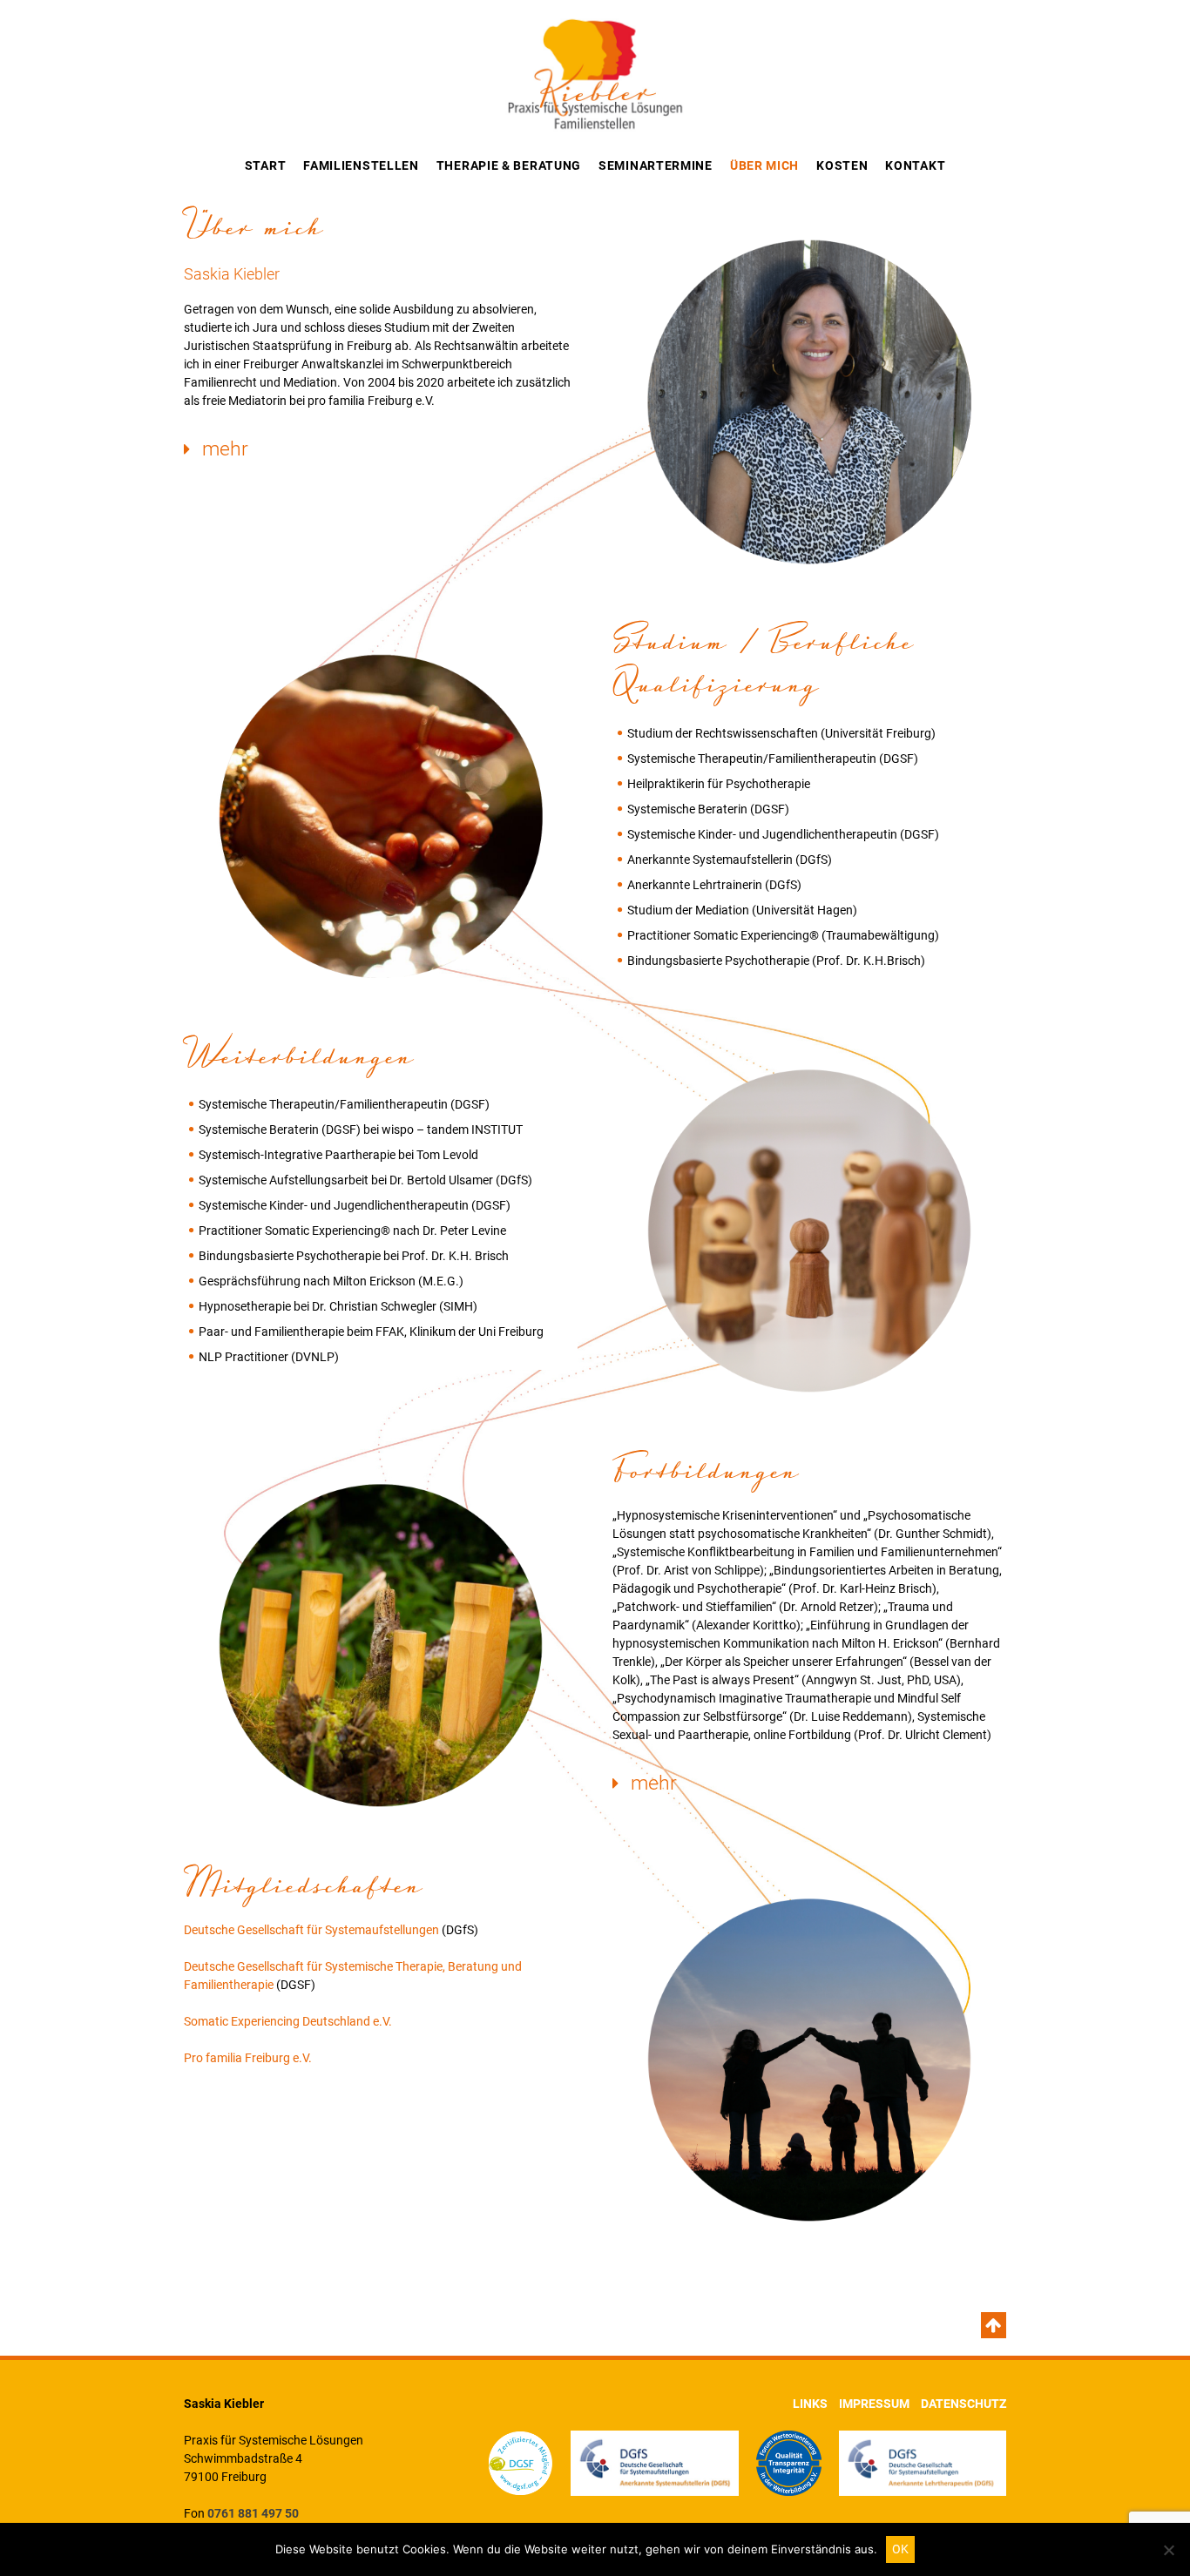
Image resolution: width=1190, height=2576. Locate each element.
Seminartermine (656, 165)
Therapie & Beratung (509, 165)
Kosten (842, 165)
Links (810, 2404)
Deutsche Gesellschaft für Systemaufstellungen (311, 1930)
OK (900, 2549)
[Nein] (1168, 2550)
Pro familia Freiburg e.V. (248, 2058)
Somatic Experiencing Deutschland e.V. (288, 2021)
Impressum (874, 2404)
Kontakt (915, 165)
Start (266, 165)
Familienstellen (361, 165)
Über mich (764, 165)
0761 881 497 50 (253, 2513)
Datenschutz (963, 2404)
